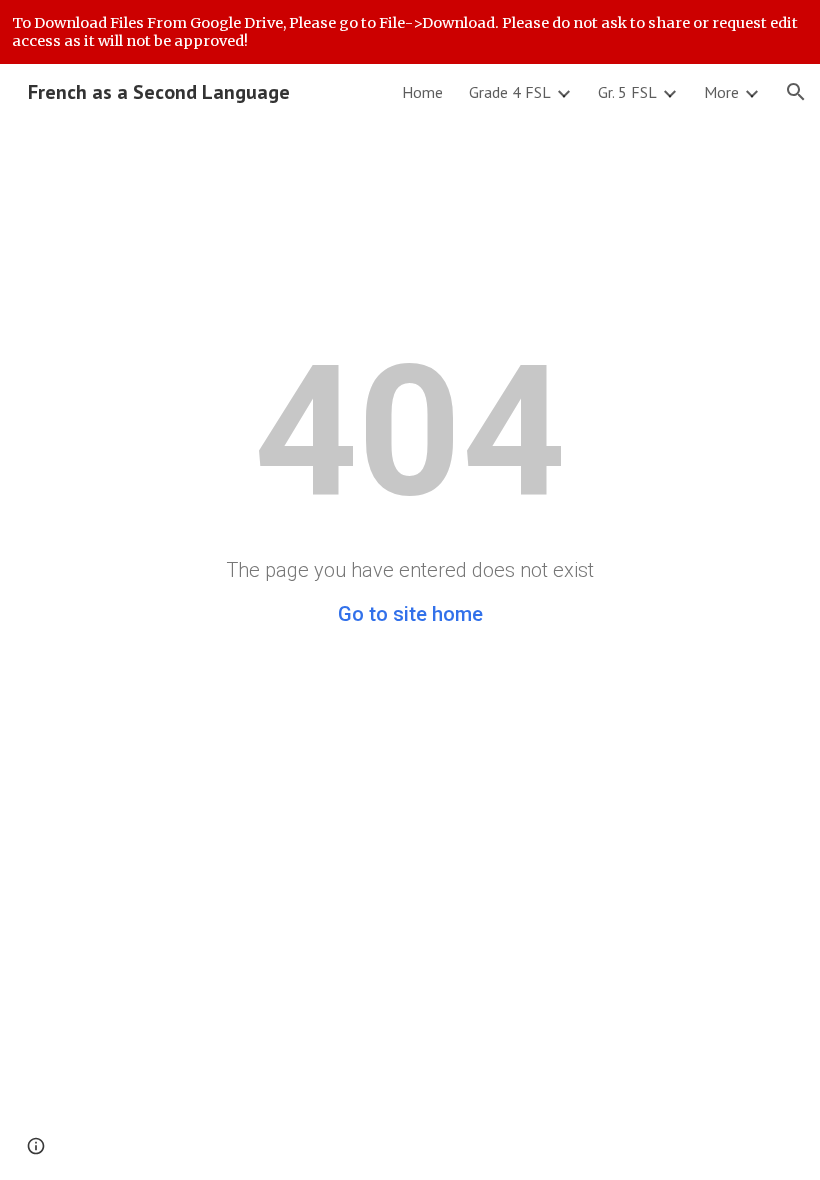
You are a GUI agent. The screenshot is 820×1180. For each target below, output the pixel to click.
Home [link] (422, 92)
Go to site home (410, 614)
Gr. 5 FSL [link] (627, 92)
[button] (796, 92)
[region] (410, 32)
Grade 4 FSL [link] (510, 92)
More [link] (721, 92)
